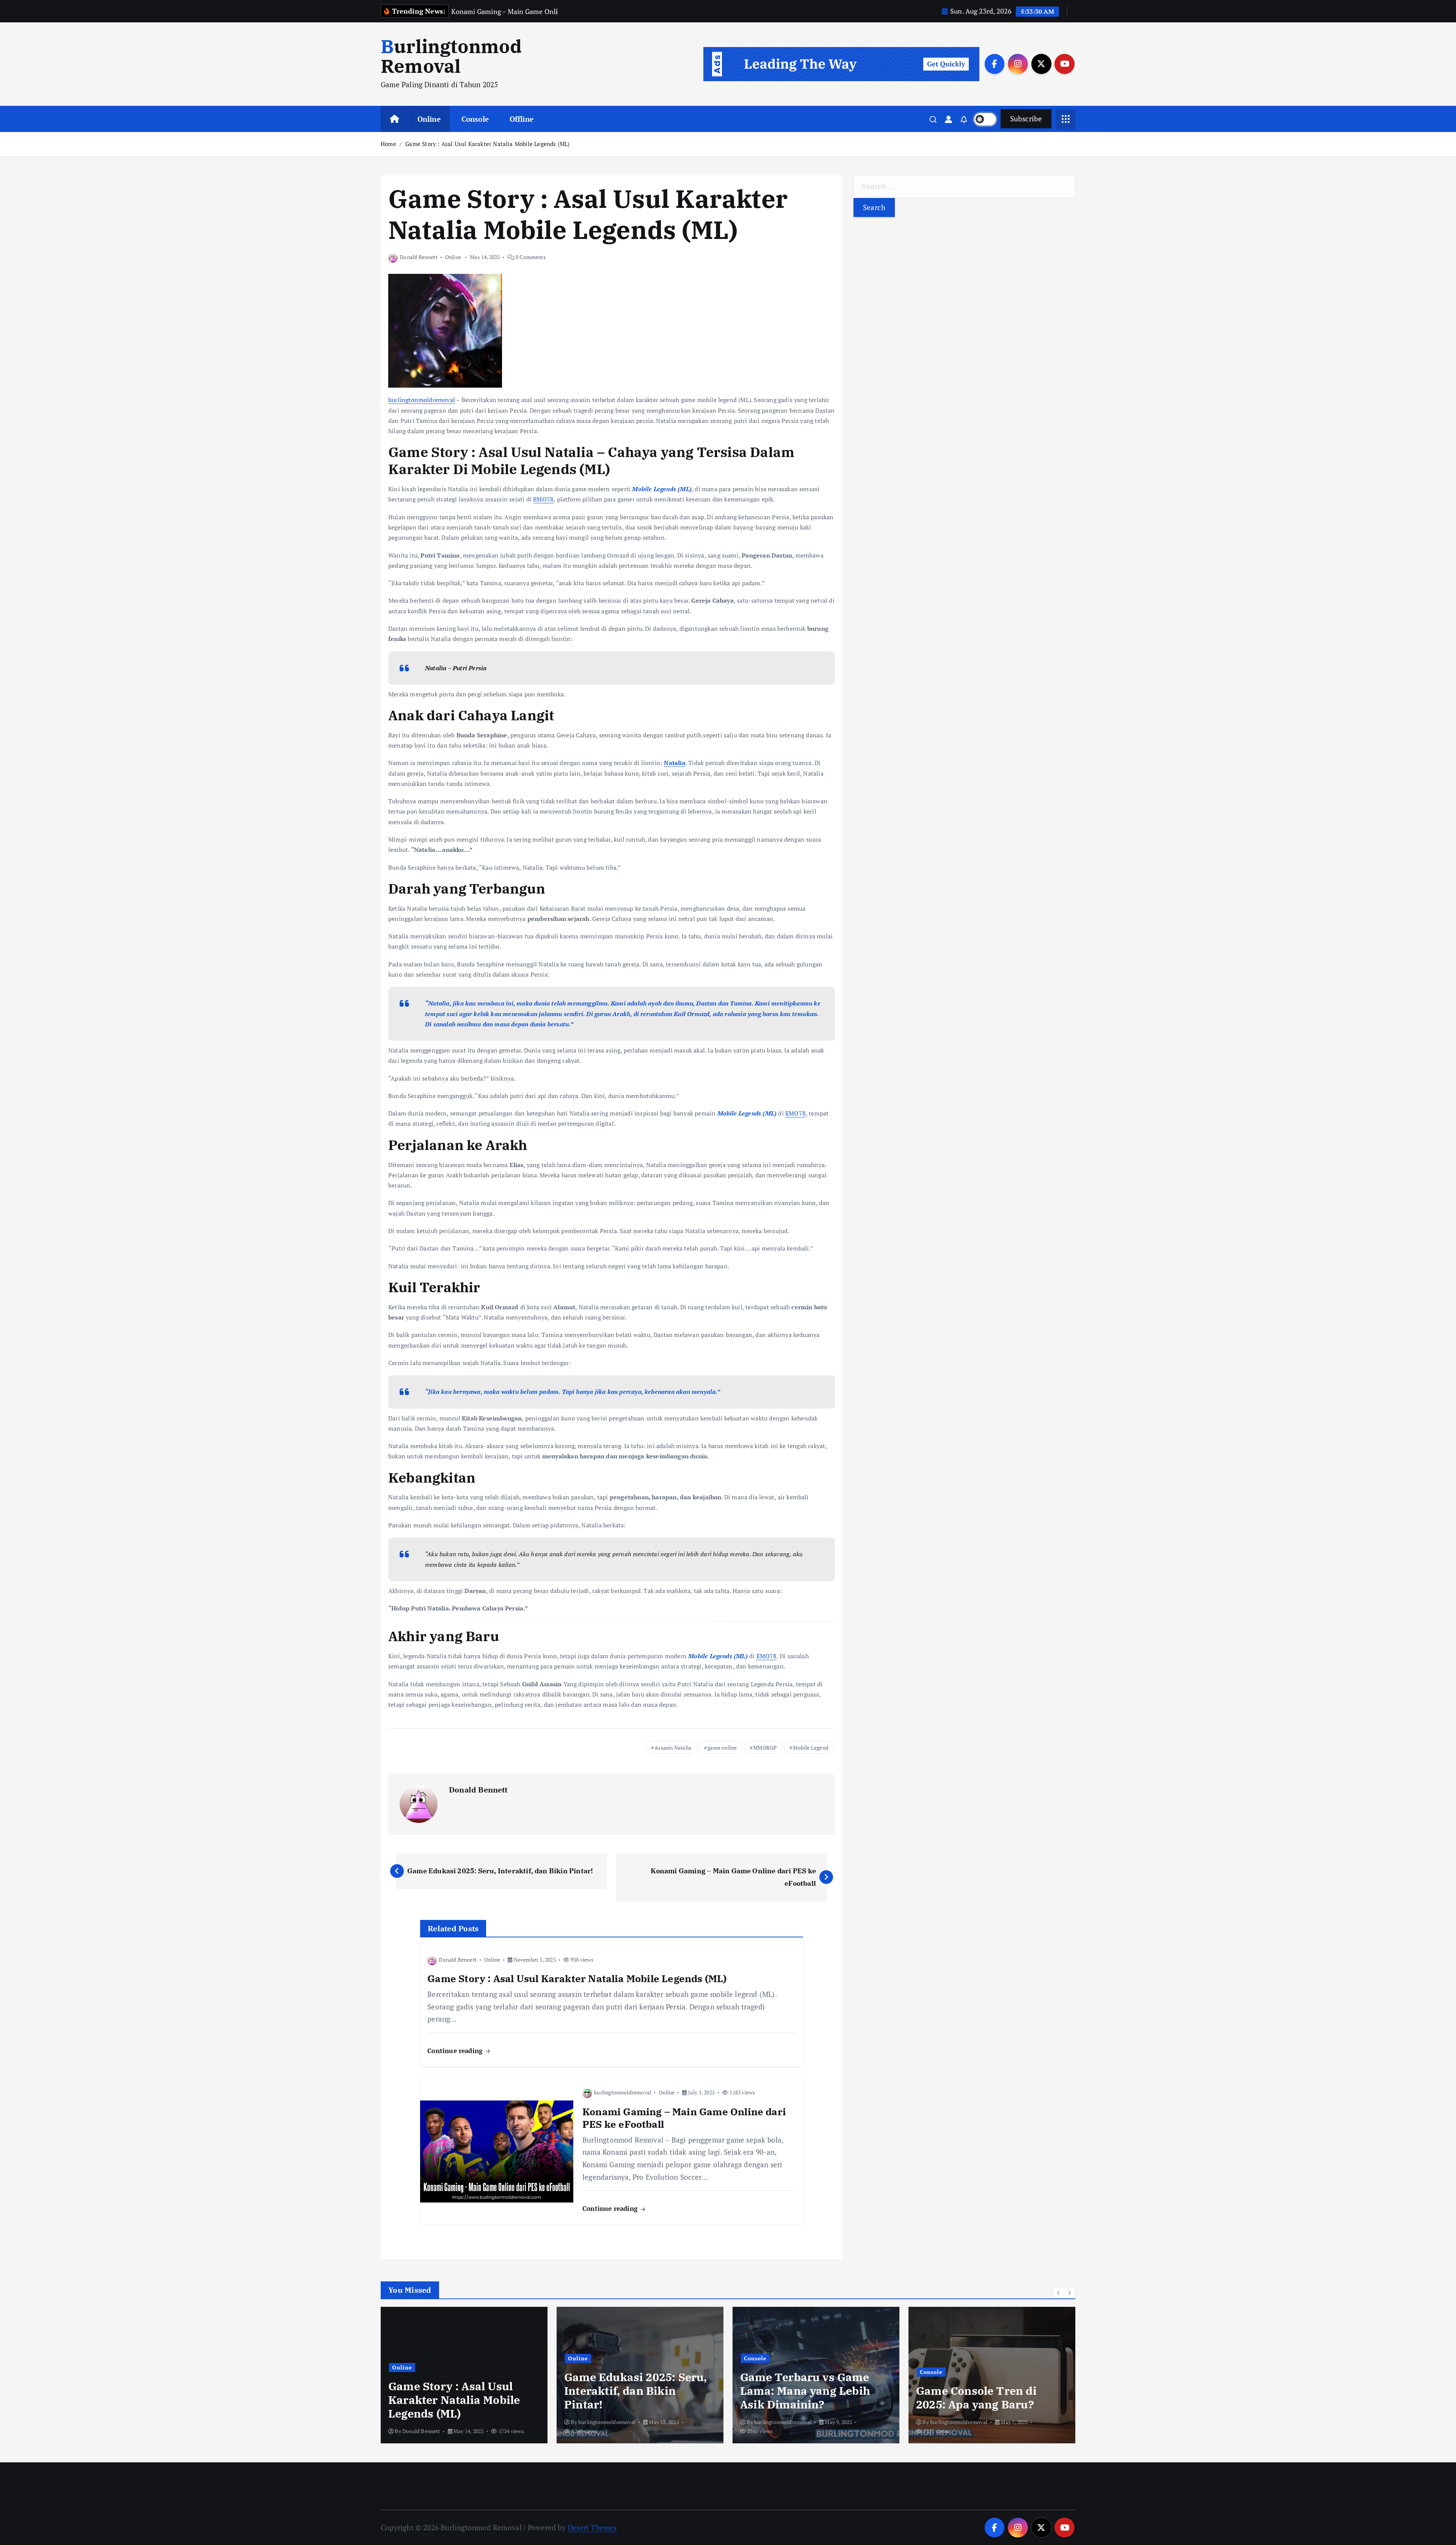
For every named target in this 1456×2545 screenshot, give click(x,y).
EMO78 (543, 499)
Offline (522, 119)
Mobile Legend (811, 1748)
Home (388, 144)
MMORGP (765, 1748)
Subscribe (1026, 119)
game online (722, 1748)
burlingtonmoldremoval (422, 400)
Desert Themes (592, 2527)
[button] (1059, 2293)
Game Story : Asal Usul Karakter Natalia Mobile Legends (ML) (487, 144)
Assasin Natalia (673, 1748)
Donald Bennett (419, 257)
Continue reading (456, 2051)
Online (429, 119)
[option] (464, 2375)
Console (475, 119)
